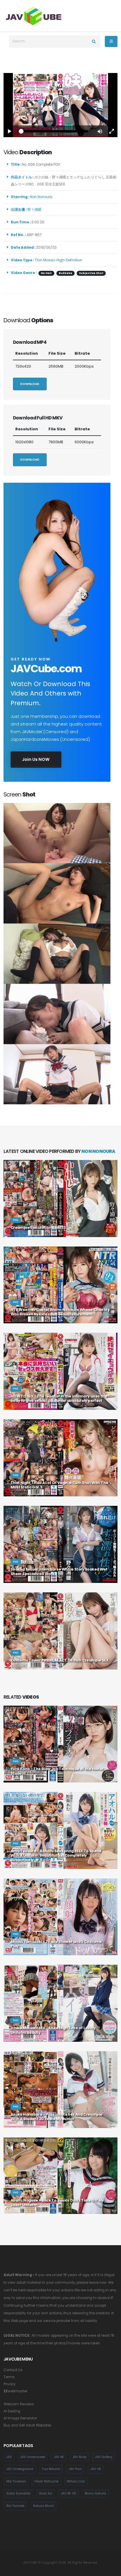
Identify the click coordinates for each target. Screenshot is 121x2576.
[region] (60, 105)
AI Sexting (12, 2411)
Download (30, 384)
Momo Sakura (95, 2493)
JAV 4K (59, 2457)
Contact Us (13, 2370)
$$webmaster (15, 2391)
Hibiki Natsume (46, 2481)
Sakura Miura (43, 2506)
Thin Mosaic (45, 260)
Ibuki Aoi (46, 2493)
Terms (9, 2377)
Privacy (10, 2384)
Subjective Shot (91, 273)
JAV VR (96, 2469)
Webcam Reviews (19, 2404)
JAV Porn (75, 2469)
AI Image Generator (20, 2418)
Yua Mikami (51, 2469)
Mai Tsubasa (16, 2481)
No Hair (46, 273)
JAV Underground (20, 2469)
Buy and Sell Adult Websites (27, 2425)
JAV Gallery (104, 2457)
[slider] (55, 131)
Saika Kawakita (18, 2493)
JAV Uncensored (33, 2457)
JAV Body (80, 2457)
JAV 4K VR (68, 2493)
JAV (9, 2457)
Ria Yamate (15, 2506)
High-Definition (69, 260)
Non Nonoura (42, 197)
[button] (100, 131)
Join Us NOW (36, 759)
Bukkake (65, 273)
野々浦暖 (35, 210)
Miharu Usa (76, 2481)
